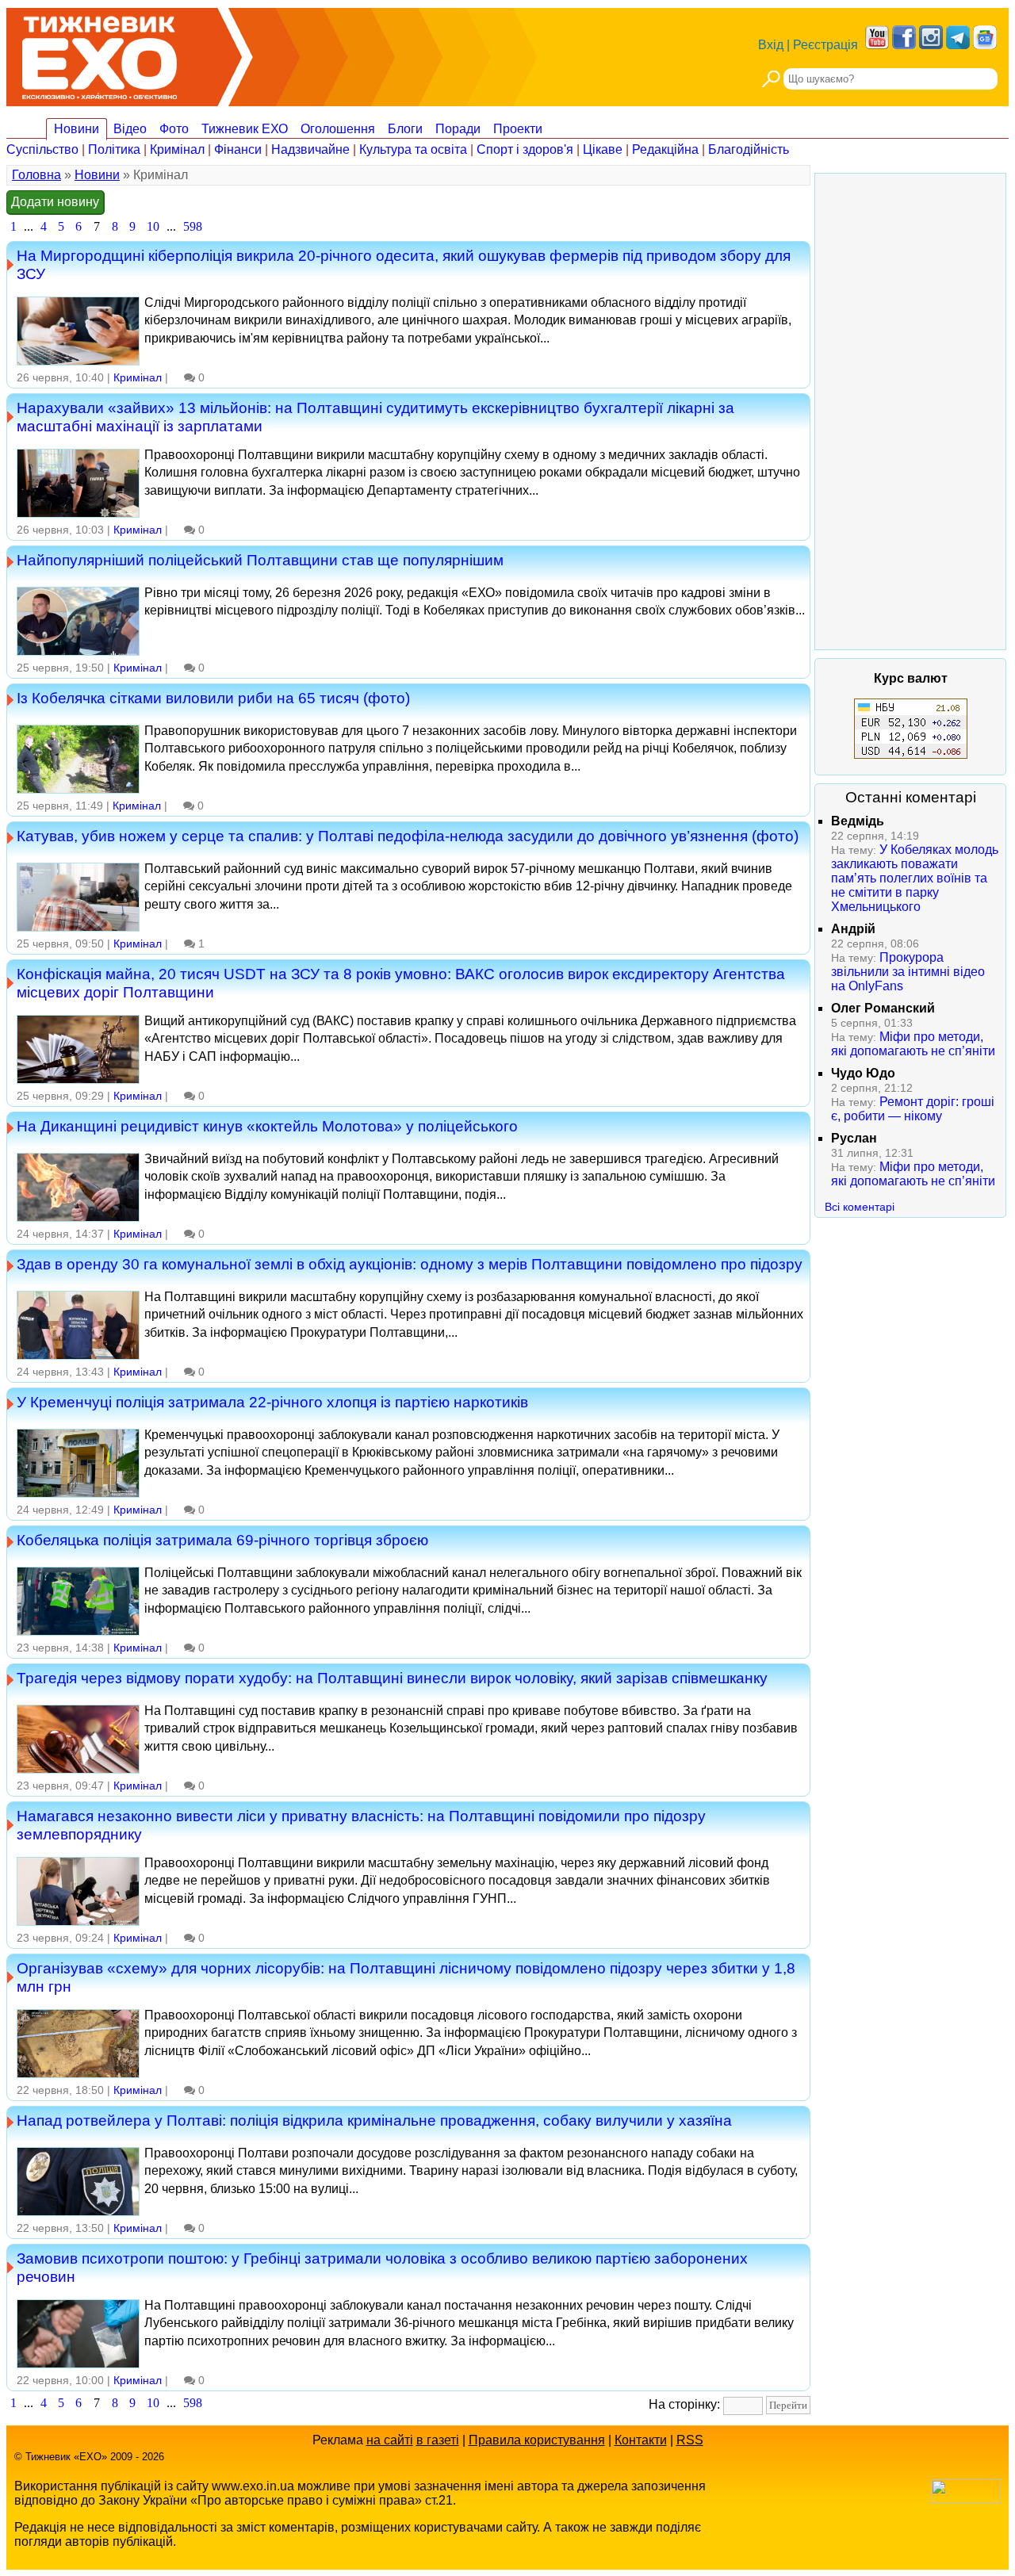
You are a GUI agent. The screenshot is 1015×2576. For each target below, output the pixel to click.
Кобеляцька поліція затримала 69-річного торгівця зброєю (222, 1540)
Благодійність (749, 149)
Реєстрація (825, 45)
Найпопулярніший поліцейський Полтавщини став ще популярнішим (260, 560)
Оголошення (338, 129)
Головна (36, 175)
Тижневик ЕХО (245, 129)
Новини (77, 129)
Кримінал (177, 149)
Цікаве (603, 149)
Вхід (771, 45)
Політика (114, 149)
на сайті (390, 2440)
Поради (458, 129)
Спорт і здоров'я (525, 149)
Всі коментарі (860, 1207)
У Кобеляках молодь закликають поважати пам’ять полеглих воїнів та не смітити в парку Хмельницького (915, 878)
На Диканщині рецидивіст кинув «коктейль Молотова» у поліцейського (267, 1126)
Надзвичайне (310, 149)
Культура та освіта (413, 149)
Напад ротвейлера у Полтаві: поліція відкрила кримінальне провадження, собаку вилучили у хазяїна (374, 2120)
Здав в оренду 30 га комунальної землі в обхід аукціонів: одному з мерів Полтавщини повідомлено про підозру (410, 1264)
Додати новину (55, 202)
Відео (130, 129)
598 (193, 226)
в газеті (438, 2440)
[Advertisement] (910, 411)
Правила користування (537, 2440)
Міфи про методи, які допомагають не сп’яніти (913, 1044)
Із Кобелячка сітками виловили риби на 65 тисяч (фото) (213, 698)
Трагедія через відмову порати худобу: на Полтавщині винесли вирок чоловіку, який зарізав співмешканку (392, 1678)
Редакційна (665, 149)
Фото (174, 129)
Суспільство (42, 149)
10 (153, 226)
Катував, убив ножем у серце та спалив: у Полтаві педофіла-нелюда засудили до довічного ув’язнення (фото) (408, 836)
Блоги (405, 129)
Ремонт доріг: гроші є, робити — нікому (913, 1109)
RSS (690, 2440)
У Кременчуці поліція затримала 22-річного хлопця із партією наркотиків (272, 1402)
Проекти (518, 129)
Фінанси (238, 149)
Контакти (641, 2440)
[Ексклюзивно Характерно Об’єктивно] (100, 54)
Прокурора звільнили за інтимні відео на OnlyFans (908, 972)
